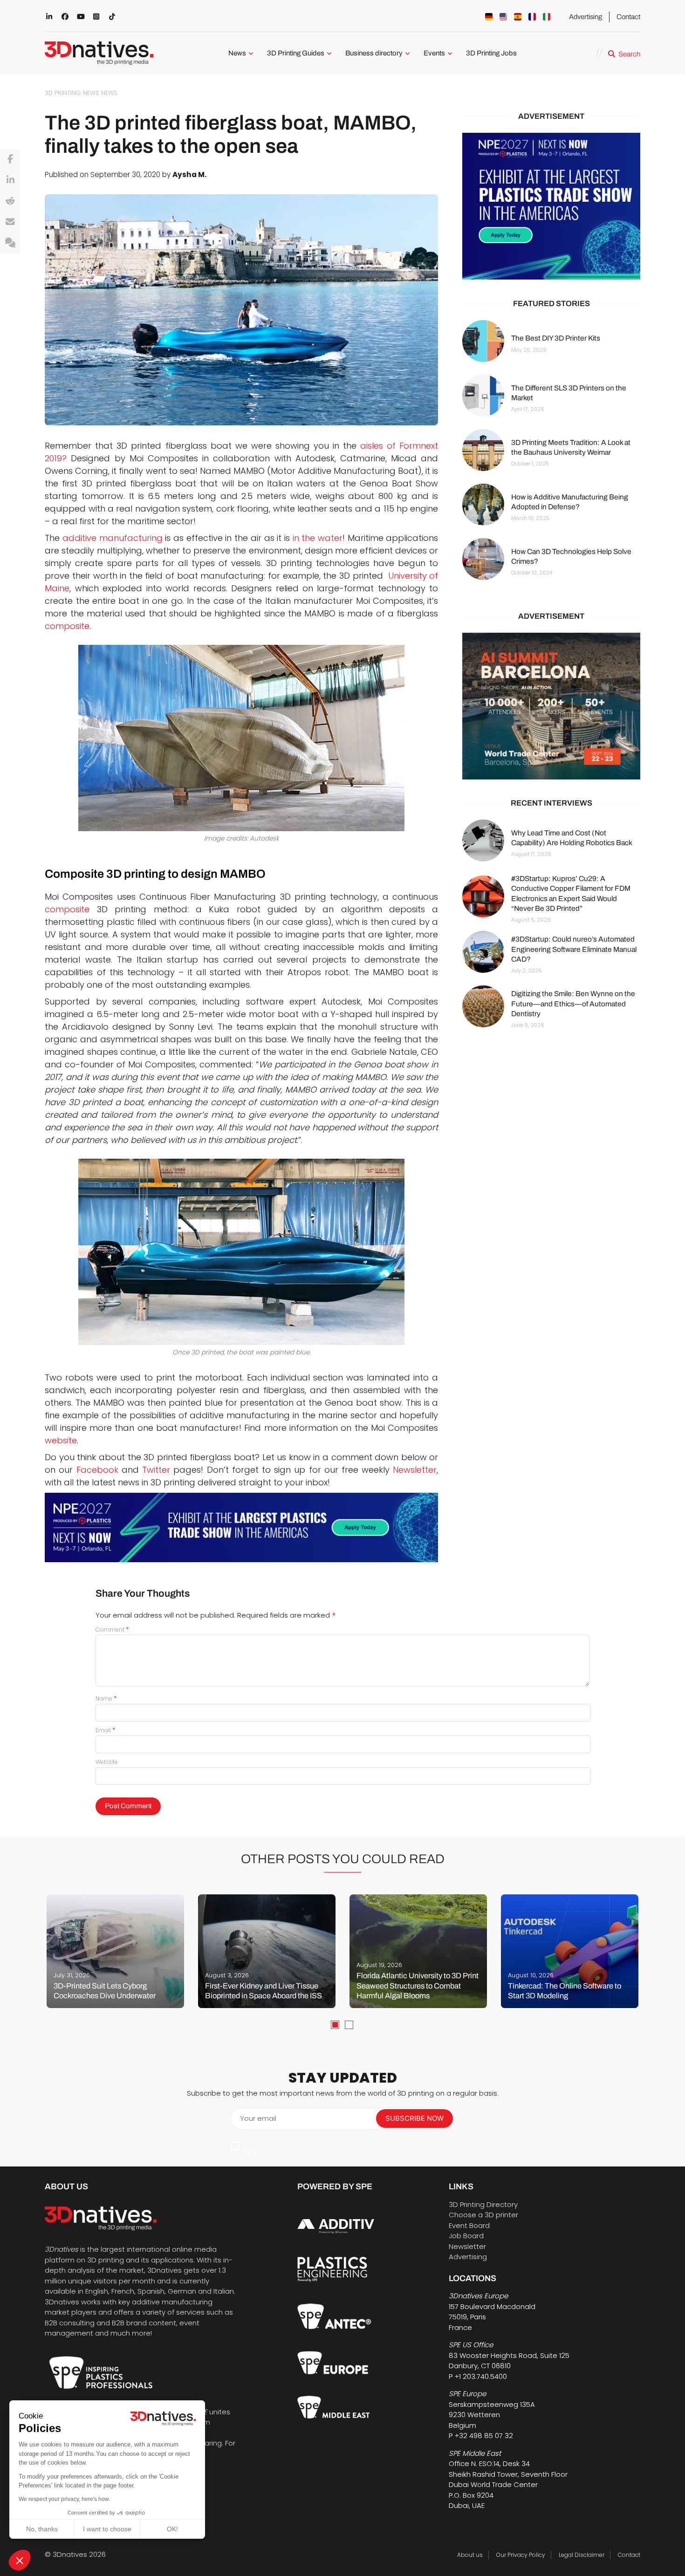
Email (106, 1730)
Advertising (586, 17)
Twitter (156, 1470)
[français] (532, 17)
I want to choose (107, 2529)
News (237, 53)
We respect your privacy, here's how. (64, 2499)
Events (434, 53)
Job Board (466, 2236)
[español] (518, 17)
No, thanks (42, 2529)
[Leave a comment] (10, 243)
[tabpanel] (115, 1951)
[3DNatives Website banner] (551, 706)
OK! (172, 2529)
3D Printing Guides (296, 53)
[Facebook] (10, 159)
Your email (258, 2118)
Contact (628, 17)
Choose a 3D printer (483, 2215)
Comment (112, 1630)
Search (629, 54)
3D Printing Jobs (491, 53)
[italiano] (547, 17)
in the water (318, 538)
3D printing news (72, 93)
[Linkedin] (10, 180)
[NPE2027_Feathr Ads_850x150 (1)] (241, 1527)
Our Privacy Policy (521, 2555)
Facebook (97, 1470)
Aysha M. (189, 174)
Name (106, 1698)
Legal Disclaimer (582, 2555)
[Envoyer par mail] (10, 222)
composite (67, 626)
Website (107, 1762)
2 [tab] (349, 2025)
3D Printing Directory (483, 2204)
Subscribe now (414, 2118)
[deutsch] (489, 17)
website (61, 1440)
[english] (503, 17)
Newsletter (415, 1470)
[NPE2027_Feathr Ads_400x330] (551, 206)
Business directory (374, 53)
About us (470, 2555)
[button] (20, 2560)
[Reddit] (10, 201)
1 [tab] (335, 2025)
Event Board (469, 2225)
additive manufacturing (113, 538)
